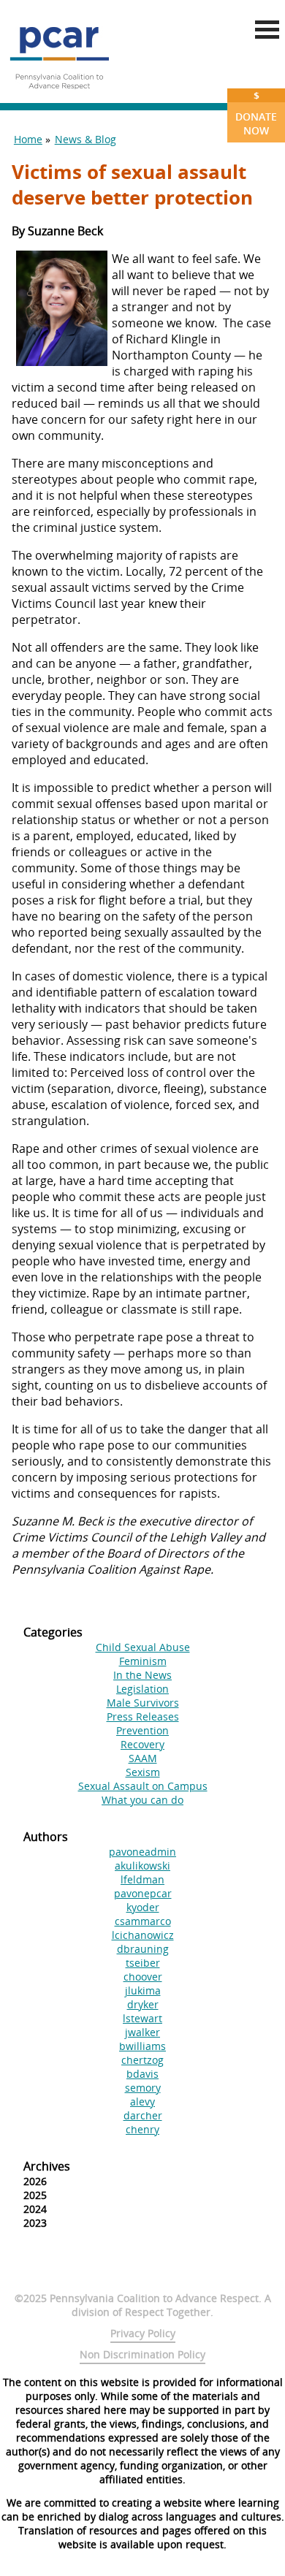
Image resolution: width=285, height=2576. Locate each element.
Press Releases (143, 1716)
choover (143, 1977)
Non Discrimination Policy (142, 2354)
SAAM (143, 1758)
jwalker (142, 2032)
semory (143, 2088)
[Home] (59, 95)
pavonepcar (143, 1893)
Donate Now (256, 113)
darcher (143, 2115)
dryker (143, 2004)
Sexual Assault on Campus (143, 1786)
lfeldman (142, 1879)
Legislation (142, 1689)
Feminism (143, 1661)
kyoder (143, 1907)
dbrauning (143, 1949)
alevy (142, 2101)
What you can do (142, 1800)
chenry (142, 2129)
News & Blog (85, 139)
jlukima (143, 1990)
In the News (142, 1675)
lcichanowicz (143, 1935)
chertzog (142, 2060)
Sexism (143, 1772)
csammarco (143, 1921)
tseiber (143, 1963)
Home (28, 139)
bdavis (142, 2074)
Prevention (142, 1730)
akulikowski (142, 1866)
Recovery (142, 1744)
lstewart (142, 2018)
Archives (47, 2166)
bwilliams (142, 2046)
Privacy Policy (143, 2333)
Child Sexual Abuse (143, 1647)
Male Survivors (143, 1703)
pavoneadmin (142, 1852)
